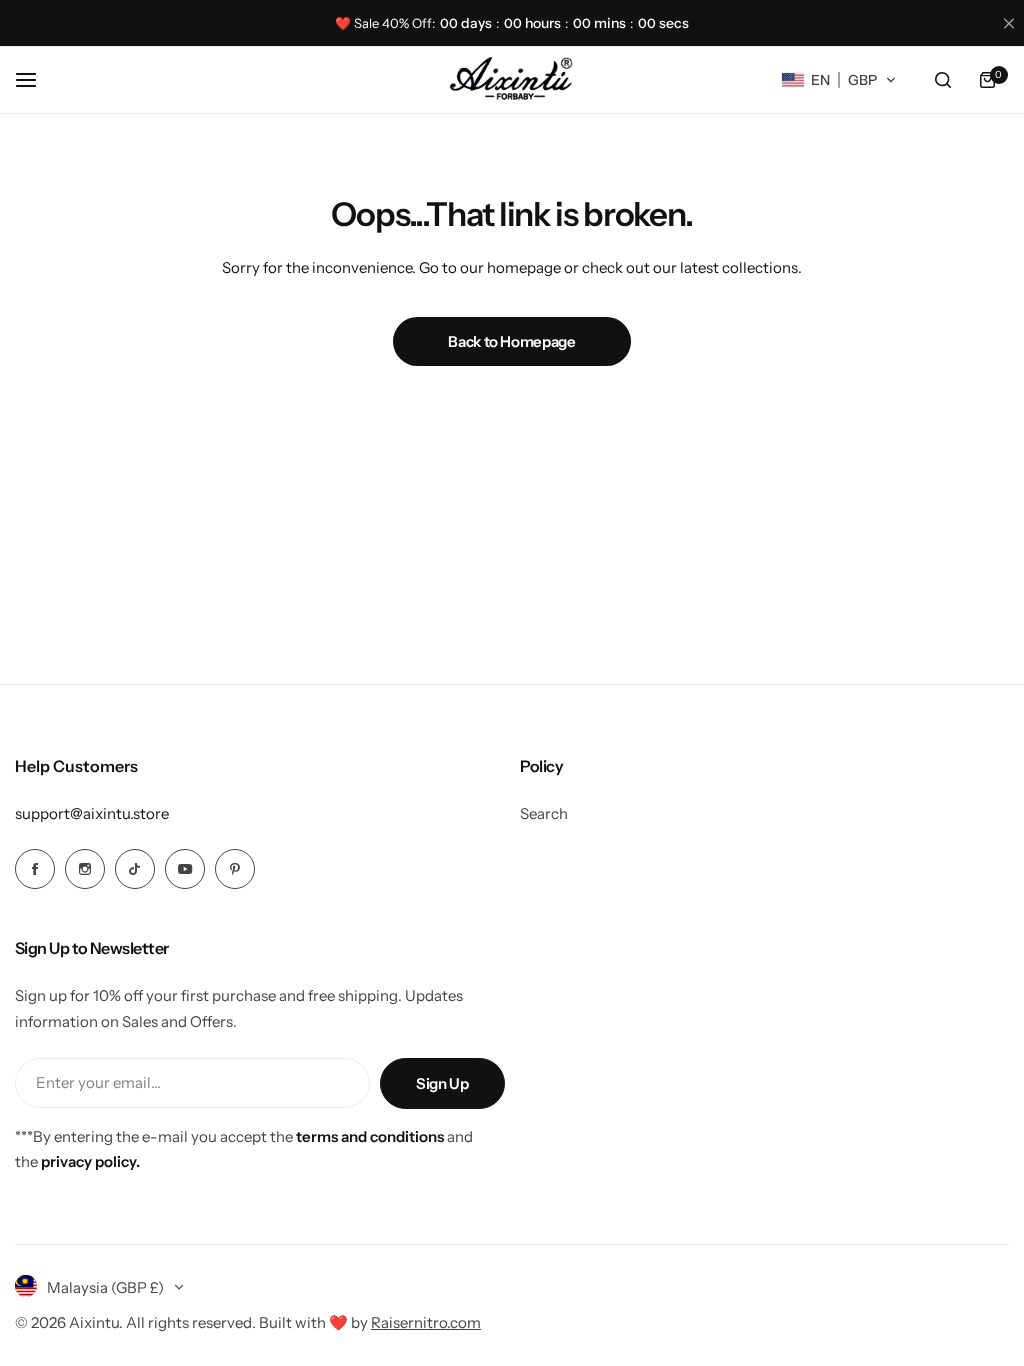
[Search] (943, 80)
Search (544, 813)
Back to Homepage (511, 341)
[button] (839, 80)
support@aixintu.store (92, 813)
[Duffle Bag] (512, 80)
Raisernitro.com (426, 1322)
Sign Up (442, 1083)
